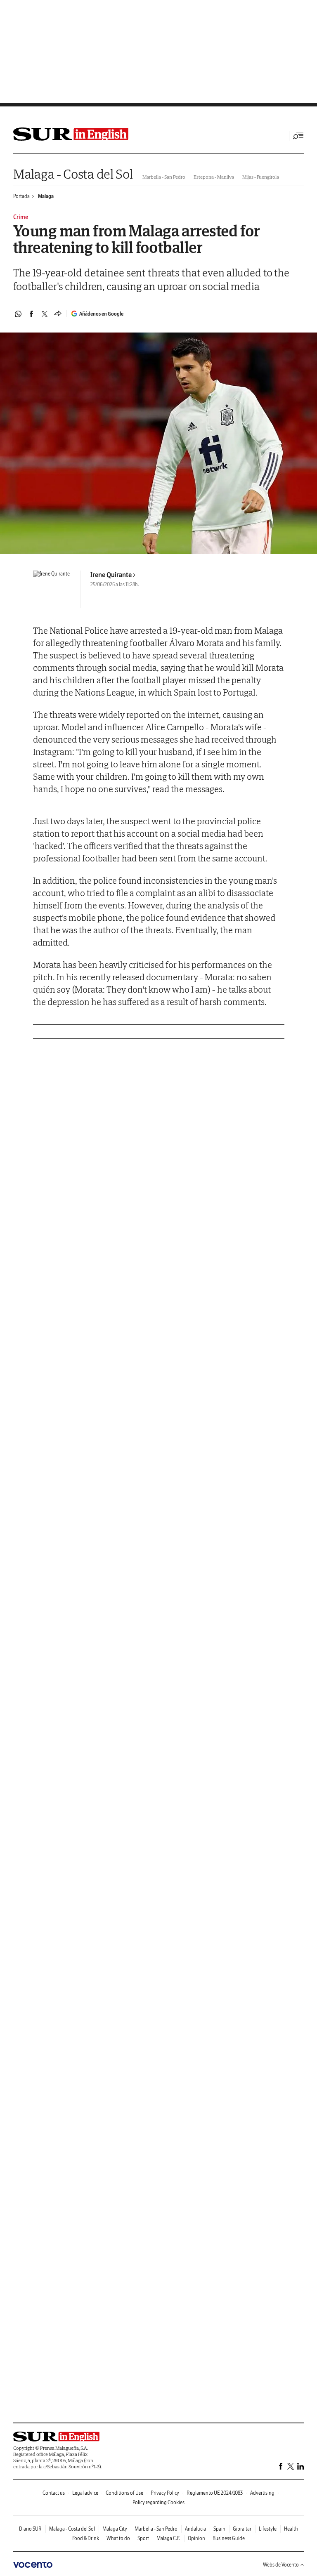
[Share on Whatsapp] (18, 314)
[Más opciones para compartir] (58, 314)
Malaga (46, 196)
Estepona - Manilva (214, 177)
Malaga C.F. (168, 2538)
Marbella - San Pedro (164, 177)
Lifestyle (268, 2529)
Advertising (262, 2493)
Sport (143, 2538)
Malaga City (115, 2529)
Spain (219, 2529)
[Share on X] (45, 314)
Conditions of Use (124, 2493)
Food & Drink (86, 2538)
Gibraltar (242, 2529)
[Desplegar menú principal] (298, 136)
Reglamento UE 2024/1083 (215, 2493)
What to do (118, 2538)
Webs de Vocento (281, 2565)
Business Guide (229, 2538)
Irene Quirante (111, 575)
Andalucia (195, 2529)
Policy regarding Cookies (158, 2502)
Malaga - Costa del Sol (73, 174)
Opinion (196, 2538)
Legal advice (85, 2493)
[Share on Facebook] (31, 314)
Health (291, 2529)
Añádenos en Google (101, 314)
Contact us (54, 2493)
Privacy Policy (165, 2493)
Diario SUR (30, 2529)
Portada (21, 196)
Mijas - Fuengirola (261, 177)
